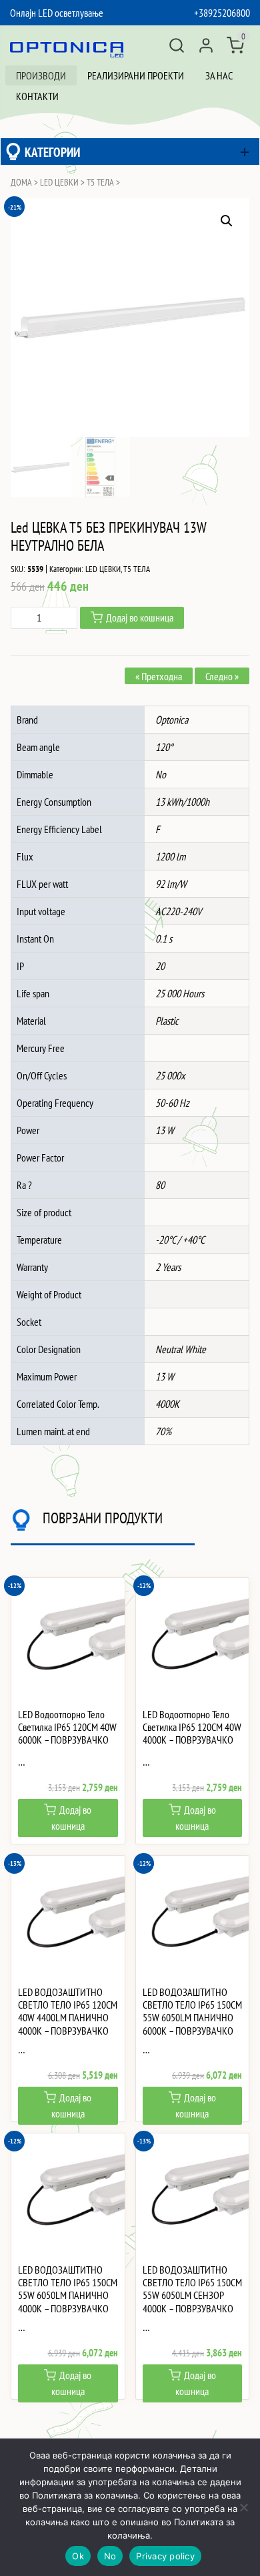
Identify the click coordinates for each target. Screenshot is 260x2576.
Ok (78, 2556)
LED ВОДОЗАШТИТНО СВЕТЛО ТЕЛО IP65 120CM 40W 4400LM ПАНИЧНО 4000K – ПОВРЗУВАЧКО (68, 2012)
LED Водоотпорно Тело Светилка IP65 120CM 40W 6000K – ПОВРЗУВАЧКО (67, 1727)
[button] (227, 221)
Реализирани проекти (136, 75)
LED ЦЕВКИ (59, 182)
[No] (243, 2507)
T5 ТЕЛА (100, 182)
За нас (219, 75)
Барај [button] (177, 45)
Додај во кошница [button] (72, 1818)
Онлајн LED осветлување (57, 13)
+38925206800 (222, 13)
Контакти (37, 96)
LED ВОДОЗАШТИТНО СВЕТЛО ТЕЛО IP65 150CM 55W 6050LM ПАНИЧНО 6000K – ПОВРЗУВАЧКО (192, 2012)
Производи (41, 75)
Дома (21, 182)
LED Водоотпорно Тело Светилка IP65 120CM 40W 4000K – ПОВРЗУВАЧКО (192, 1727)
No (110, 2556)
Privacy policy (165, 2556)
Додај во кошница (140, 617)
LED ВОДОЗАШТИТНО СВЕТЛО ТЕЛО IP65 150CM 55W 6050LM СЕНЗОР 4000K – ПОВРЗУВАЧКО (192, 2289)
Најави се (206, 45)
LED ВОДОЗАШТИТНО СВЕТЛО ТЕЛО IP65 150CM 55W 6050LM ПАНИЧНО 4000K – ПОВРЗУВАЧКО (68, 2289)
